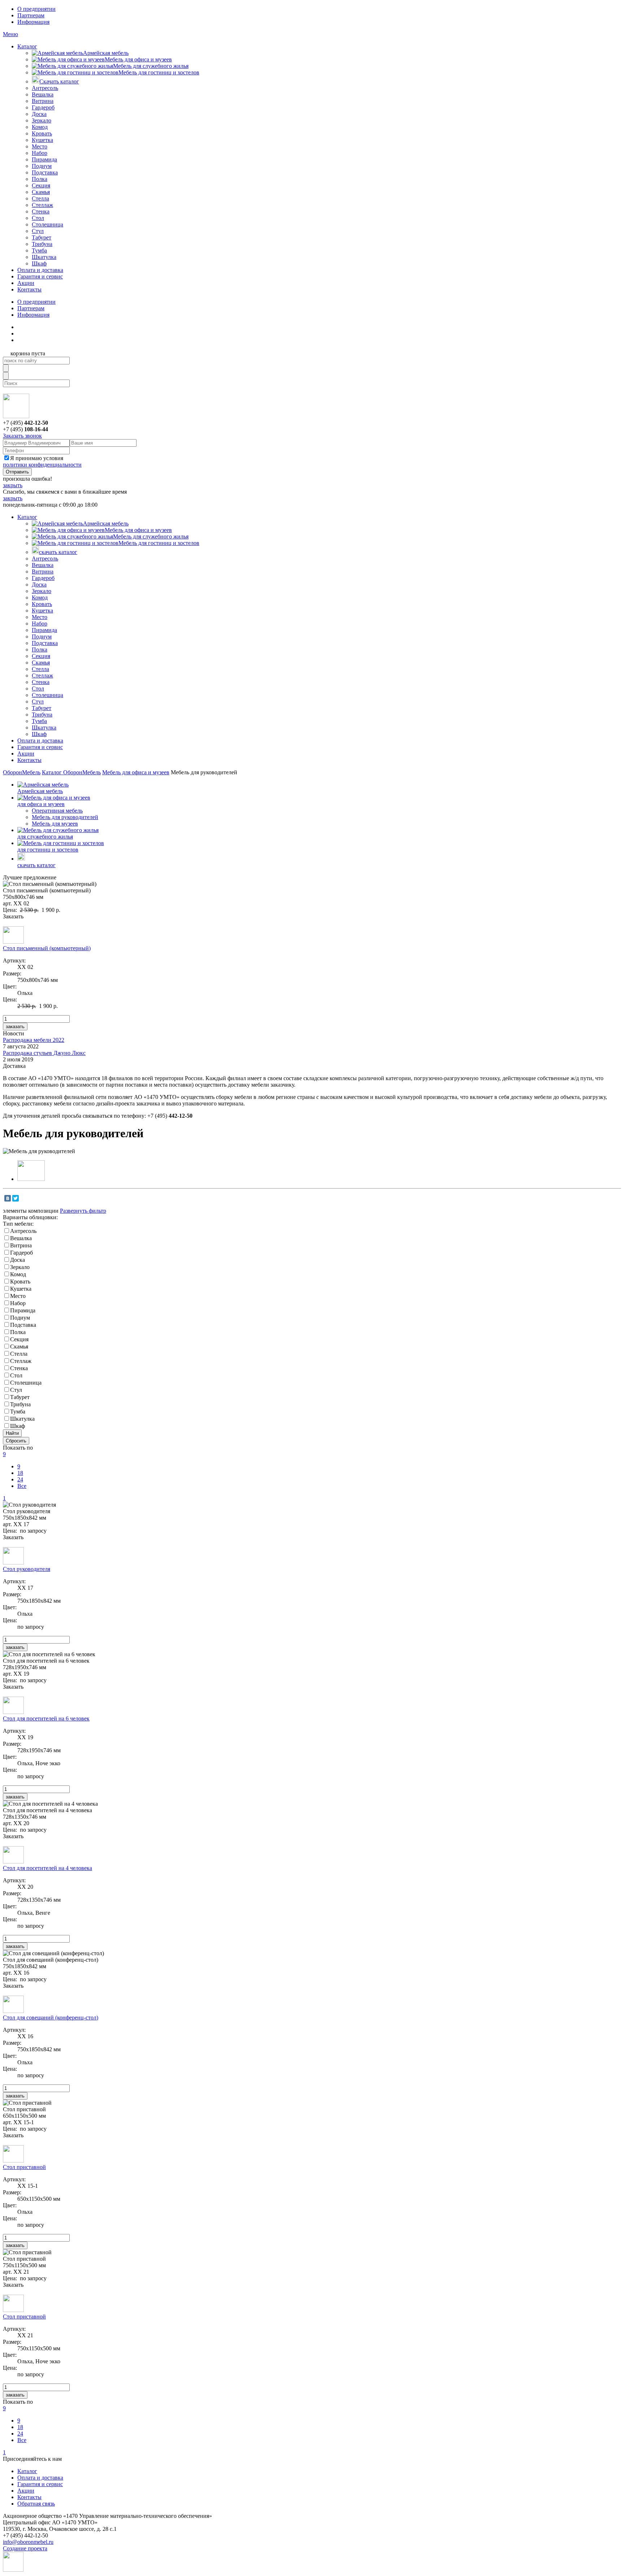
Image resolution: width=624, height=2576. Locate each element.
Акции (26, 283)
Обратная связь (36, 2504)
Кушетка (42, 140)
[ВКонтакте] (8, 1198)
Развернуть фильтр (83, 1211)
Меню (10, 34)
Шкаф (39, 263)
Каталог (27, 46)
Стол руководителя (27, 1569)
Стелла (40, 198)
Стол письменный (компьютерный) (47, 948)
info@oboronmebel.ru (28, 2542)
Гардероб (43, 107)
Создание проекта (25, 2548)
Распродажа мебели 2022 (34, 1040)
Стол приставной (24, 2167)
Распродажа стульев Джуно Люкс (44, 1053)
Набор (40, 153)
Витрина (43, 101)
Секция (41, 185)
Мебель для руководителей (65, 817)
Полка (40, 179)
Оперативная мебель (57, 811)
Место (40, 146)
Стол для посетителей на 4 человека (47, 1868)
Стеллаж (42, 205)
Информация (33, 22)
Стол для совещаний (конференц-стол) (51, 2017)
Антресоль (45, 88)
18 (20, 1473)
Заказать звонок (22, 436)
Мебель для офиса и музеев (138, 59)
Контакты (29, 289)
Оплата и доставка (40, 270)
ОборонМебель (22, 772)
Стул (38, 231)
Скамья (41, 192)
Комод (40, 127)
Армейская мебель (106, 53)
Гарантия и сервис (40, 276)
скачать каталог (58, 552)
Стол (38, 218)
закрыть (13, 485)
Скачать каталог (59, 81)
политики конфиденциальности (42, 465)
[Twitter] (16, 1198)
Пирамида (44, 159)
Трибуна (42, 244)
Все (22, 1486)
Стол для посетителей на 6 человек (46, 1718)
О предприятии (36, 9)
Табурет (42, 237)
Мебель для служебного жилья (151, 66)
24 (20, 1479)
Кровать (42, 133)
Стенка (41, 211)
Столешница (47, 224)
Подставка (45, 172)
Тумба (39, 250)
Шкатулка (44, 257)
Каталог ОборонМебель (71, 772)
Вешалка (43, 94)
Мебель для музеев (55, 824)
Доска (39, 114)
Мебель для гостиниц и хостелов (159, 72)
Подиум (42, 166)
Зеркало (42, 120)
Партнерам (31, 15)
